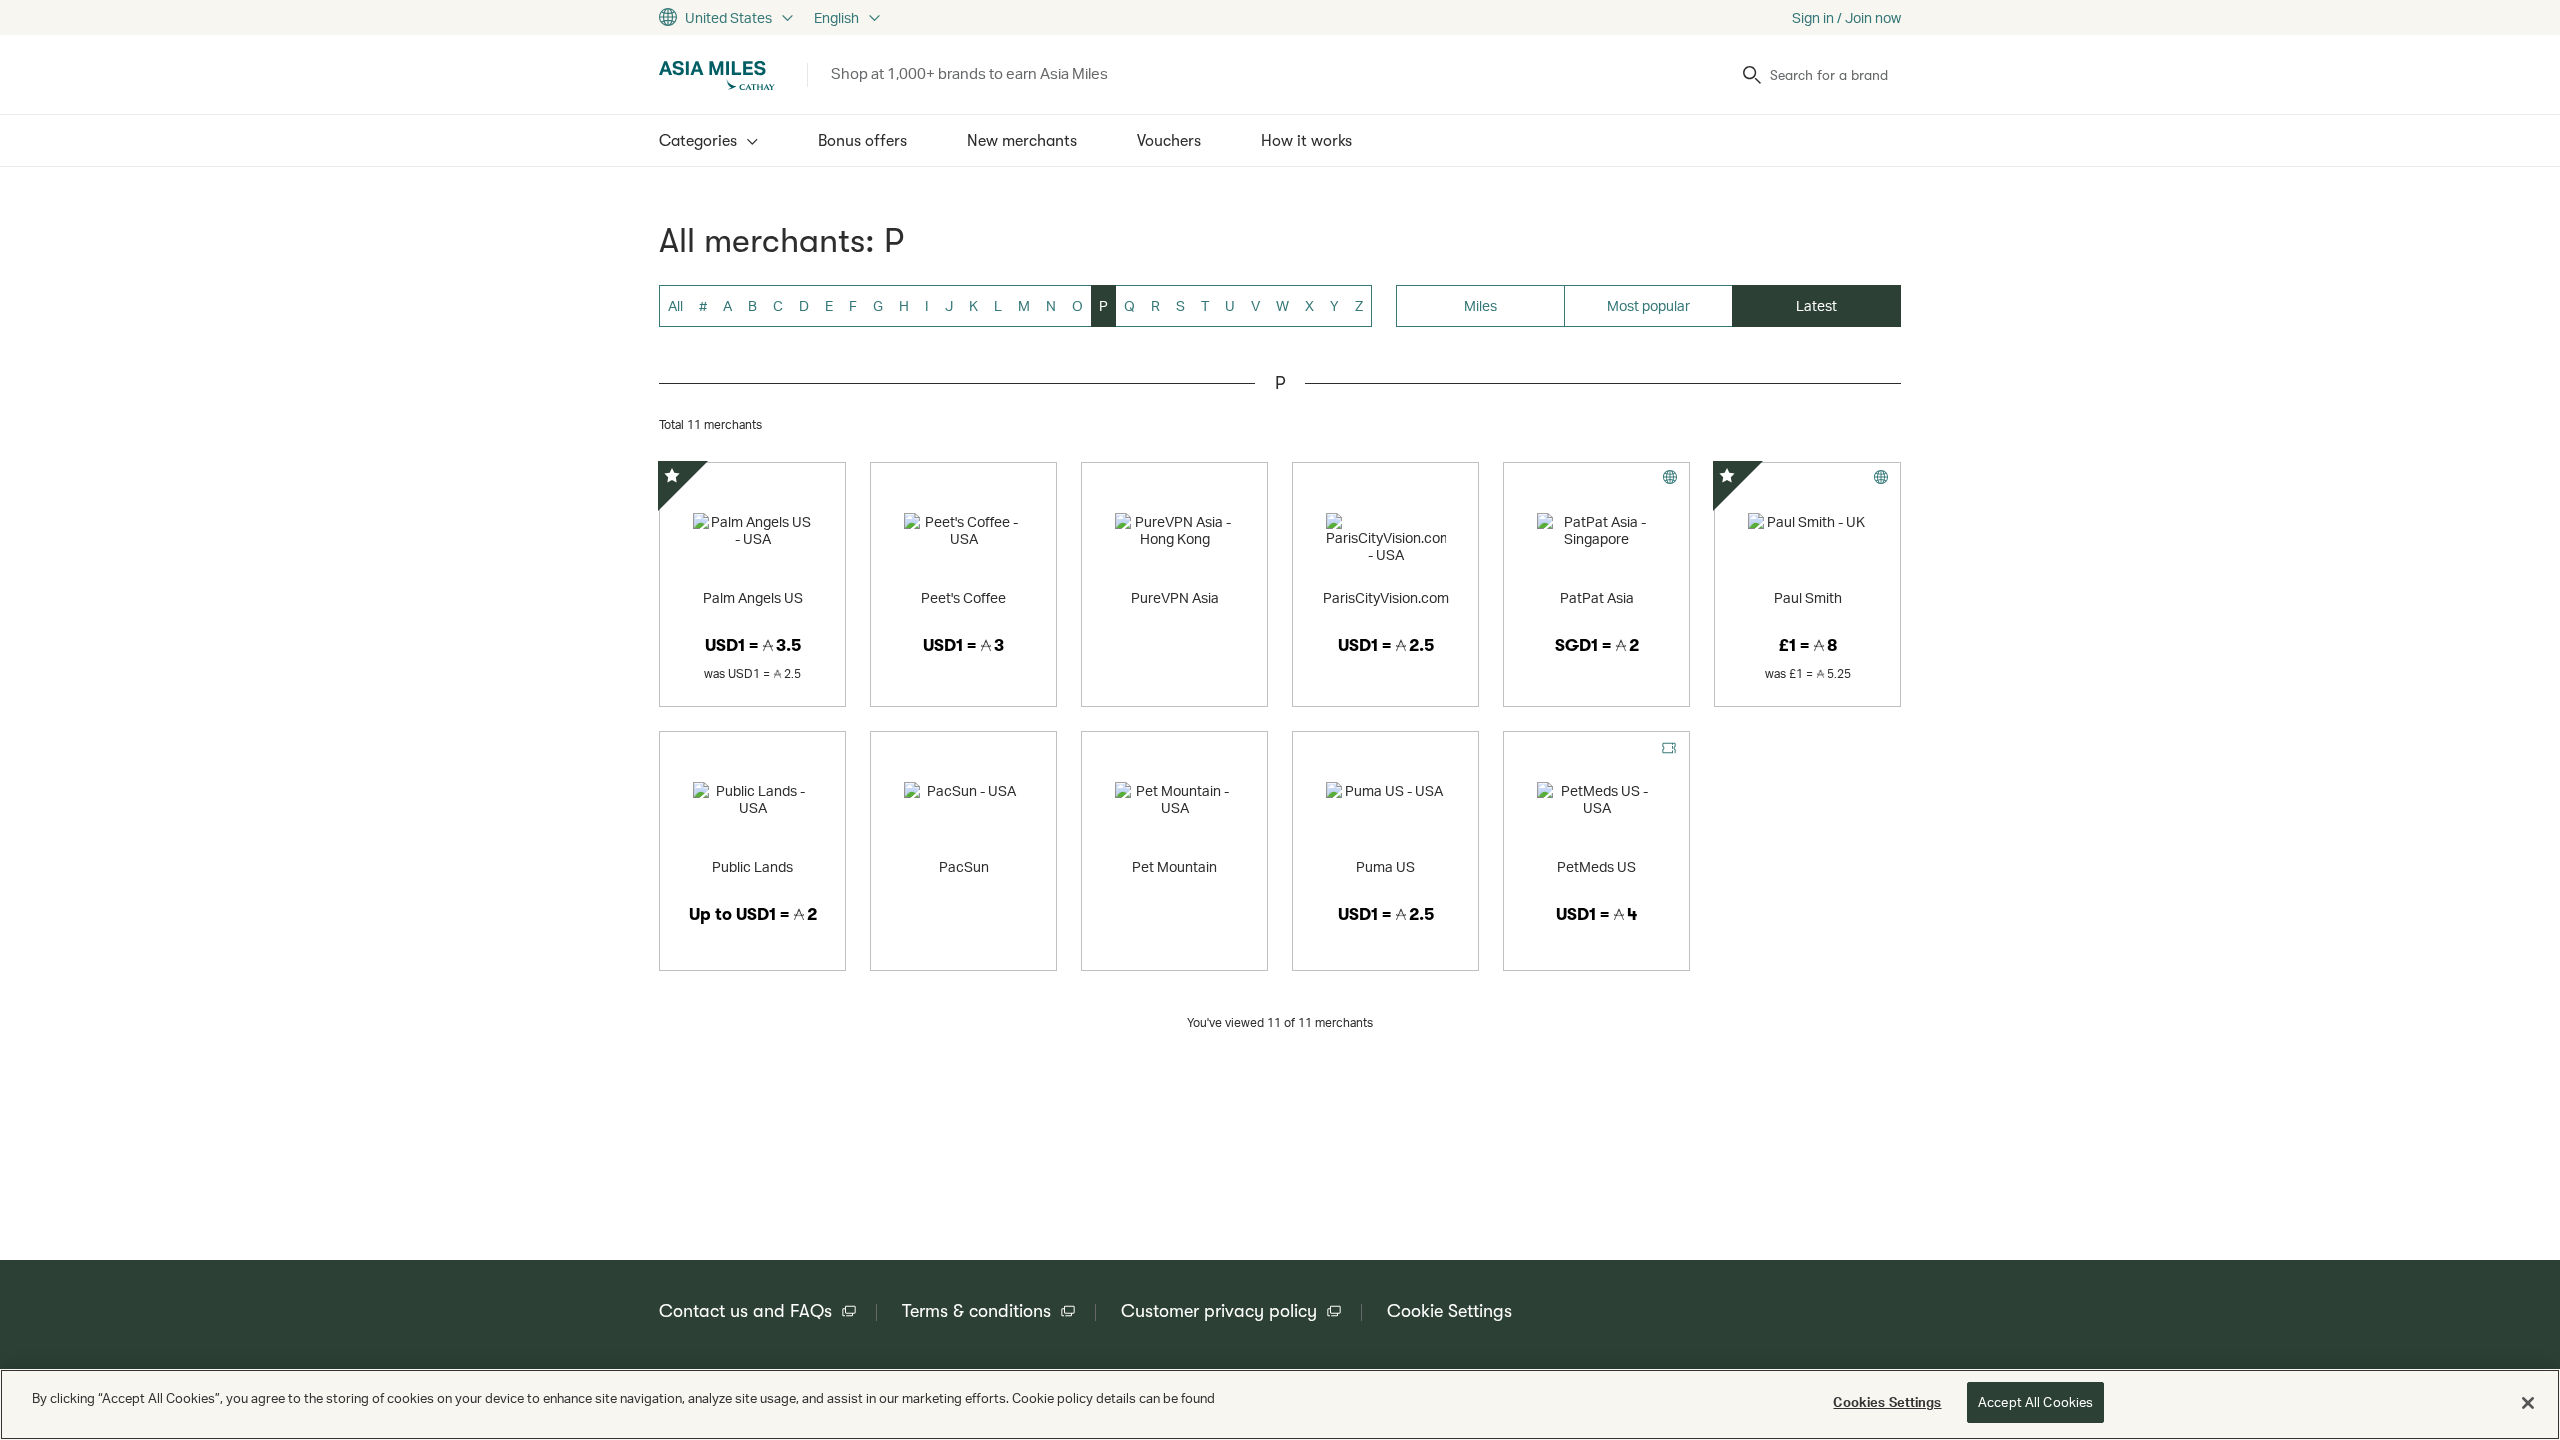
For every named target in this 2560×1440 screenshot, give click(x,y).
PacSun (964, 866)
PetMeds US (1596, 866)
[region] (1280, 1404)
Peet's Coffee (963, 597)
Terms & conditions (976, 1311)
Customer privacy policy (1219, 1311)
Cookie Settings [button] (1449, 1311)
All (675, 305)
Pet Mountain (1174, 866)
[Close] (2528, 1403)
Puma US (1385, 866)
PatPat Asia (1597, 597)
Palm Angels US (753, 597)
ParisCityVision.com (1386, 597)
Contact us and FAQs (745, 1311)
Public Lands (752, 866)
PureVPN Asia (1175, 597)
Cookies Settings (1887, 1402)
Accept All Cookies (2035, 1402)
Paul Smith (1808, 597)
